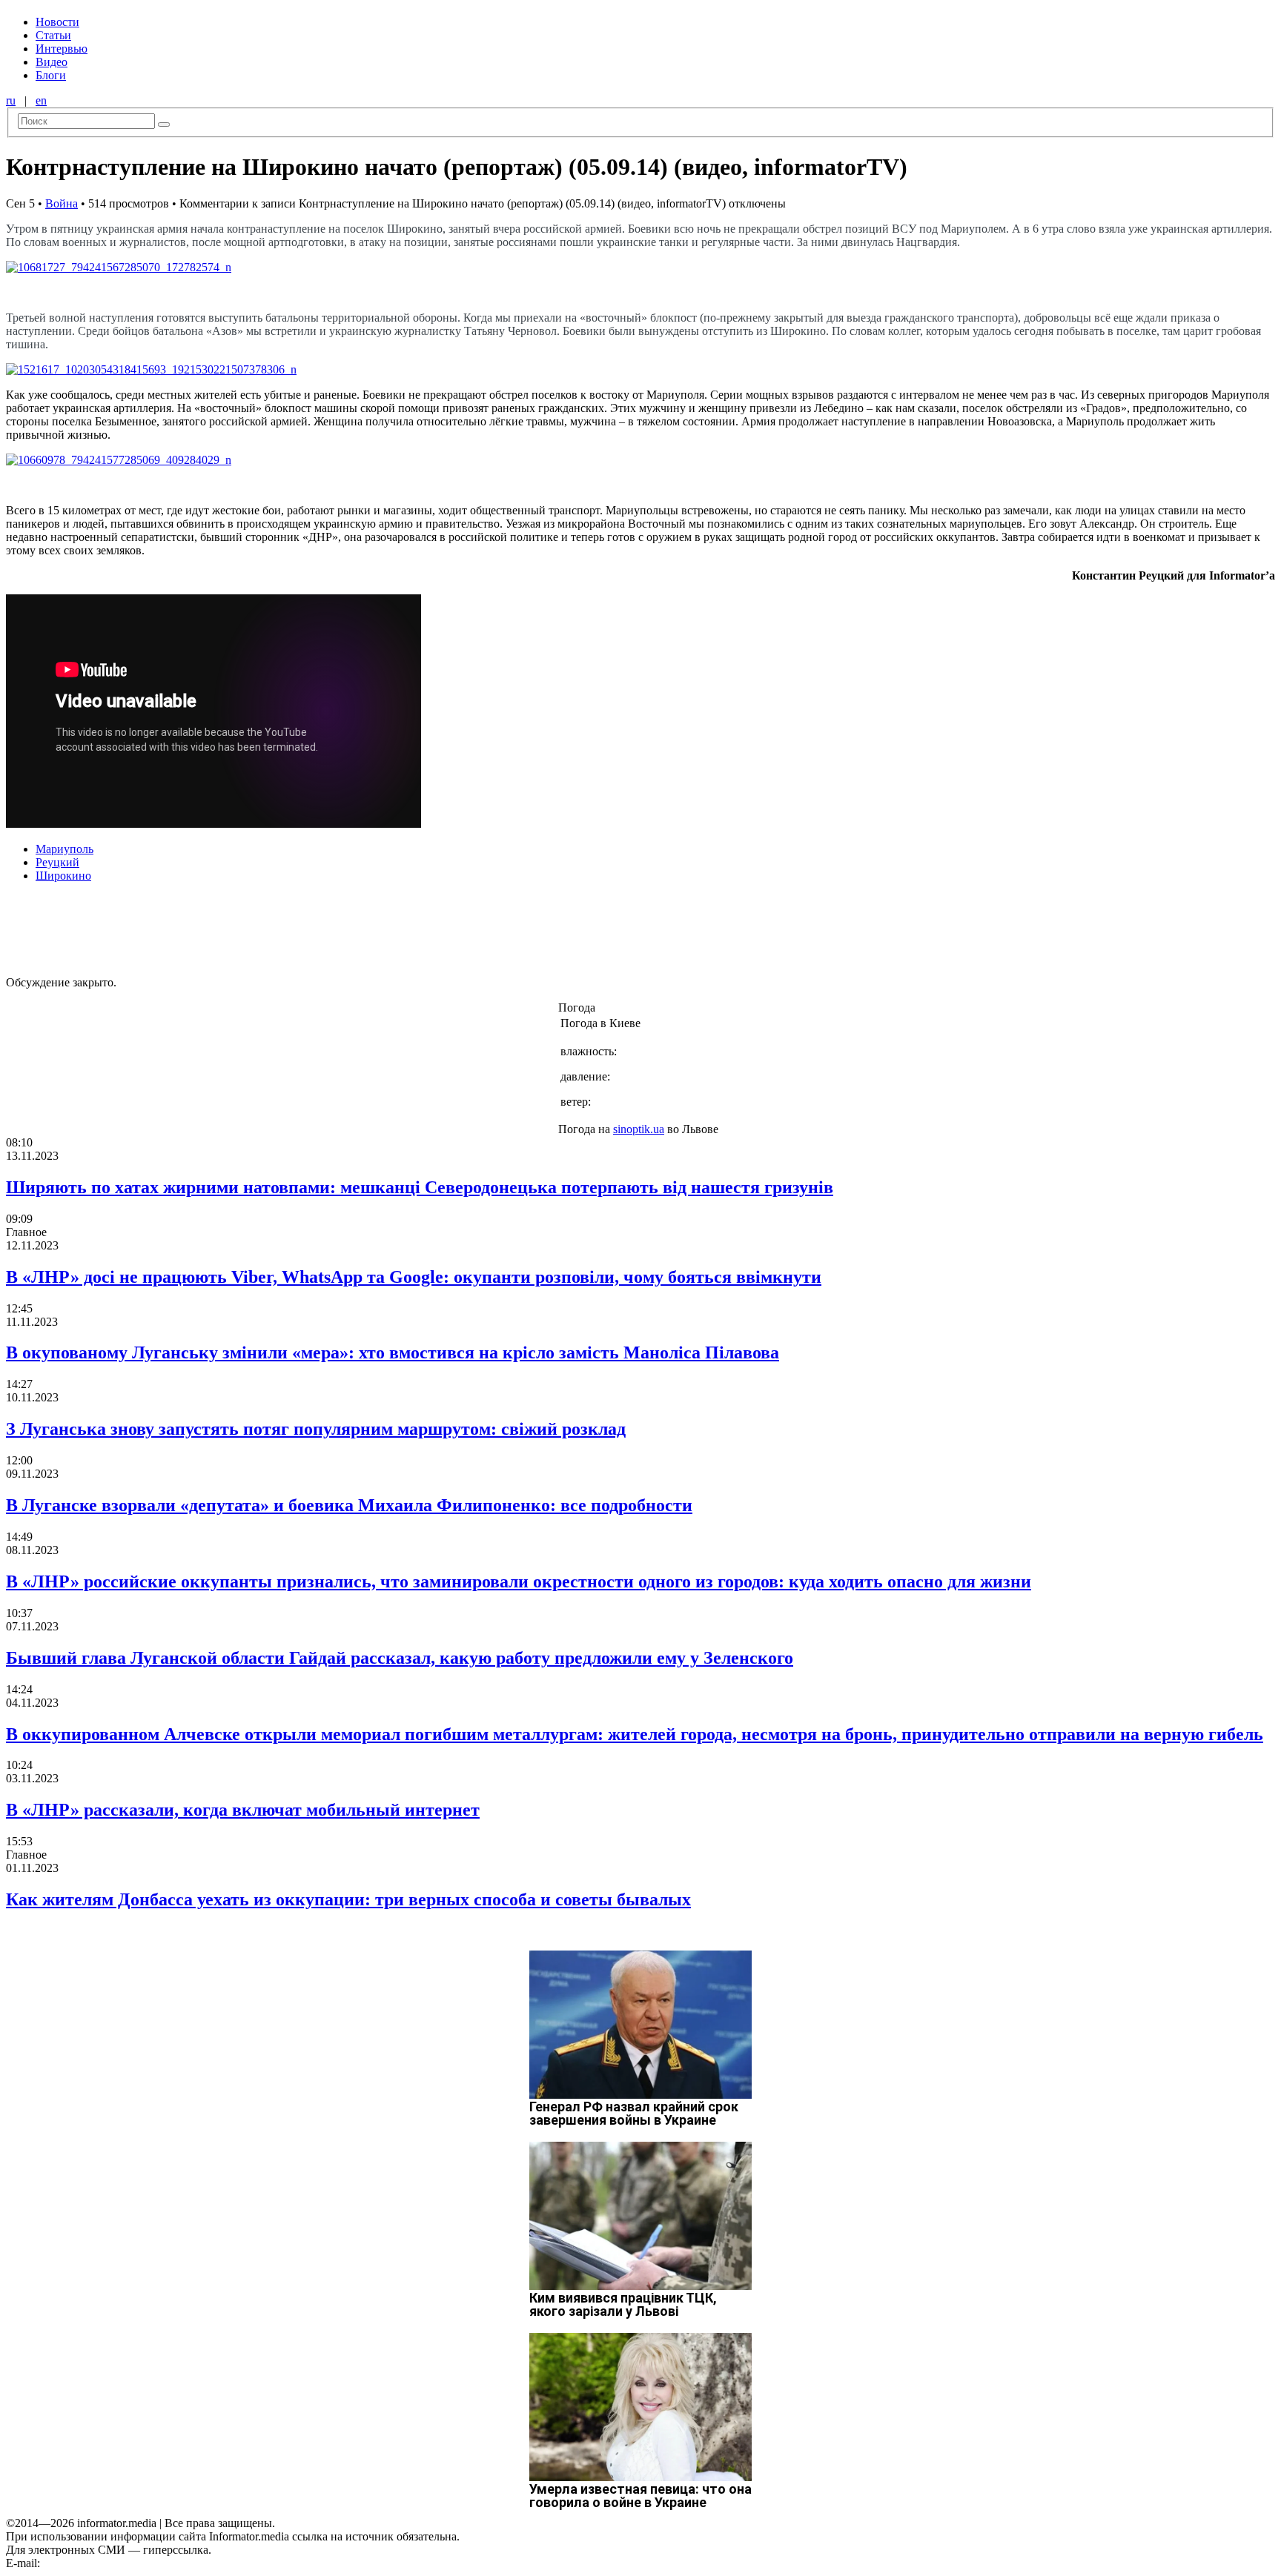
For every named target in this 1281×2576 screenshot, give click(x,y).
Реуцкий (57, 862)
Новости (57, 22)
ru (11, 100)
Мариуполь (64, 849)
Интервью (62, 49)
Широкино (63, 876)
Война (62, 203)
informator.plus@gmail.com (108, 2563)
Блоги (51, 75)
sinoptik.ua (639, 1129)
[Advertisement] (239, 928)
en (41, 100)
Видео (52, 62)
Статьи (53, 35)
